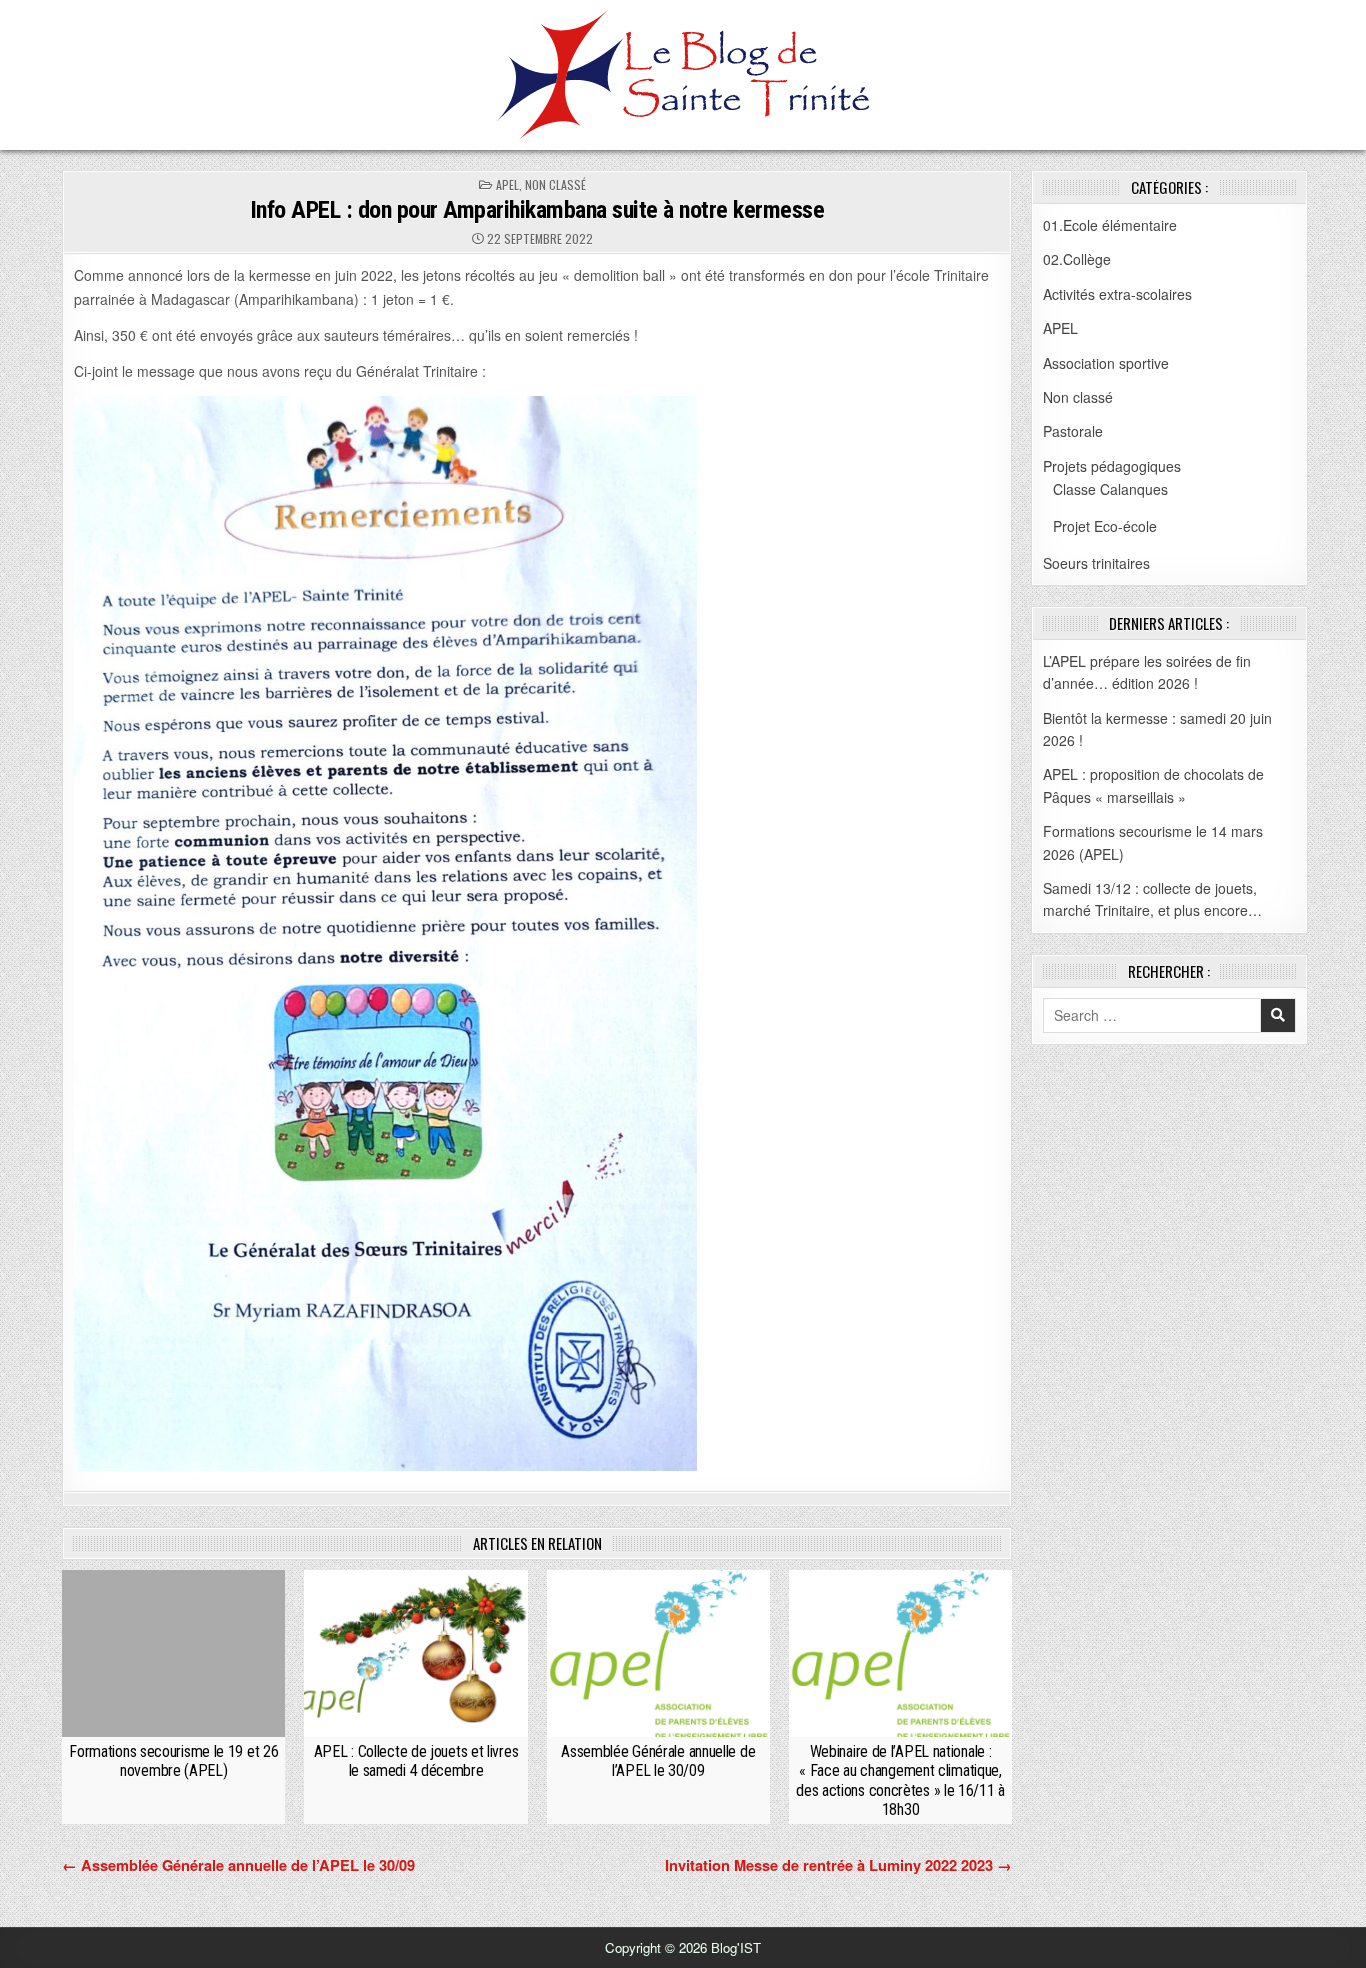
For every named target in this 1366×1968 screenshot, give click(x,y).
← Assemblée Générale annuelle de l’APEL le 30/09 (238, 1865)
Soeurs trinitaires (1096, 563)
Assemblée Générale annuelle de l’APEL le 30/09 (658, 1761)
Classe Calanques (1110, 489)
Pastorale (1073, 431)
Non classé (555, 184)
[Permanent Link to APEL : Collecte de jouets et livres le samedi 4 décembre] (415, 1653)
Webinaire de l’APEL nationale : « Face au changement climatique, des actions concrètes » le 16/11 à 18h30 (900, 1780)
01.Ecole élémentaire (1110, 225)
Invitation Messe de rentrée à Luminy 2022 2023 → (838, 1865)
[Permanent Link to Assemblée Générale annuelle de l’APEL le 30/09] (658, 1653)
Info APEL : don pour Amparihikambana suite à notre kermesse (537, 210)
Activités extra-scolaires (1117, 294)
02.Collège (1077, 259)
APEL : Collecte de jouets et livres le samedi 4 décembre (416, 1761)
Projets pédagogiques (1112, 466)
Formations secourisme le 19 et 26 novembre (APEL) (173, 1761)
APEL (507, 184)
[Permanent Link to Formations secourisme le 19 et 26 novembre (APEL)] (173, 1653)
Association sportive (1106, 363)
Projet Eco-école (1105, 526)
